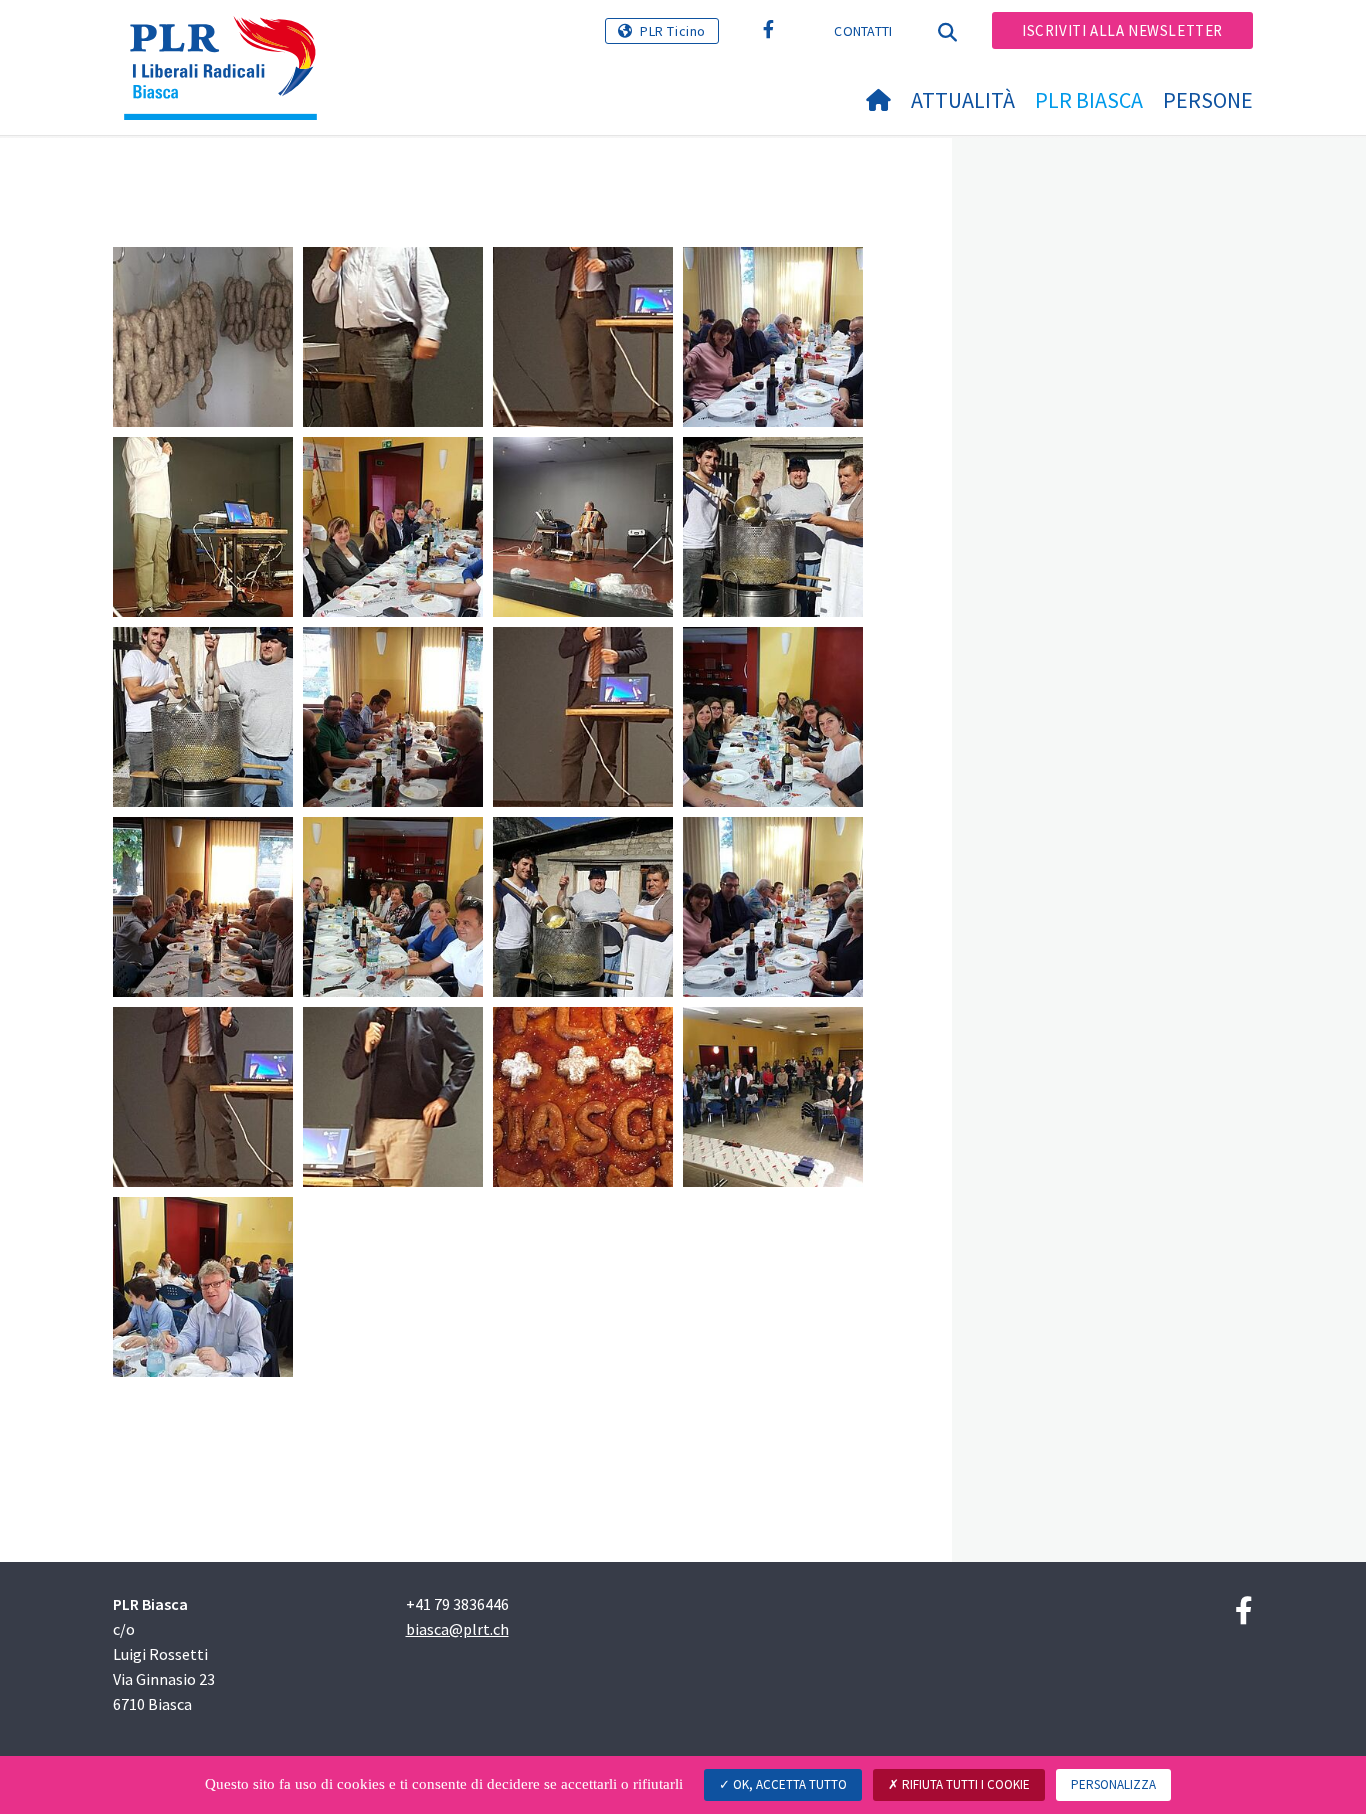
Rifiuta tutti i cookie (964, 1784)
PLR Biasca (1089, 100)
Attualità (963, 100)
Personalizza (1113, 1784)
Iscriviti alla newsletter (1122, 30)
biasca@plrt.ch (457, 1629)
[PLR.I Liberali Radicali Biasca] (228, 41)
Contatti (863, 31)
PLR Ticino (673, 31)
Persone (1208, 100)
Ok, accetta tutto (788, 1784)
